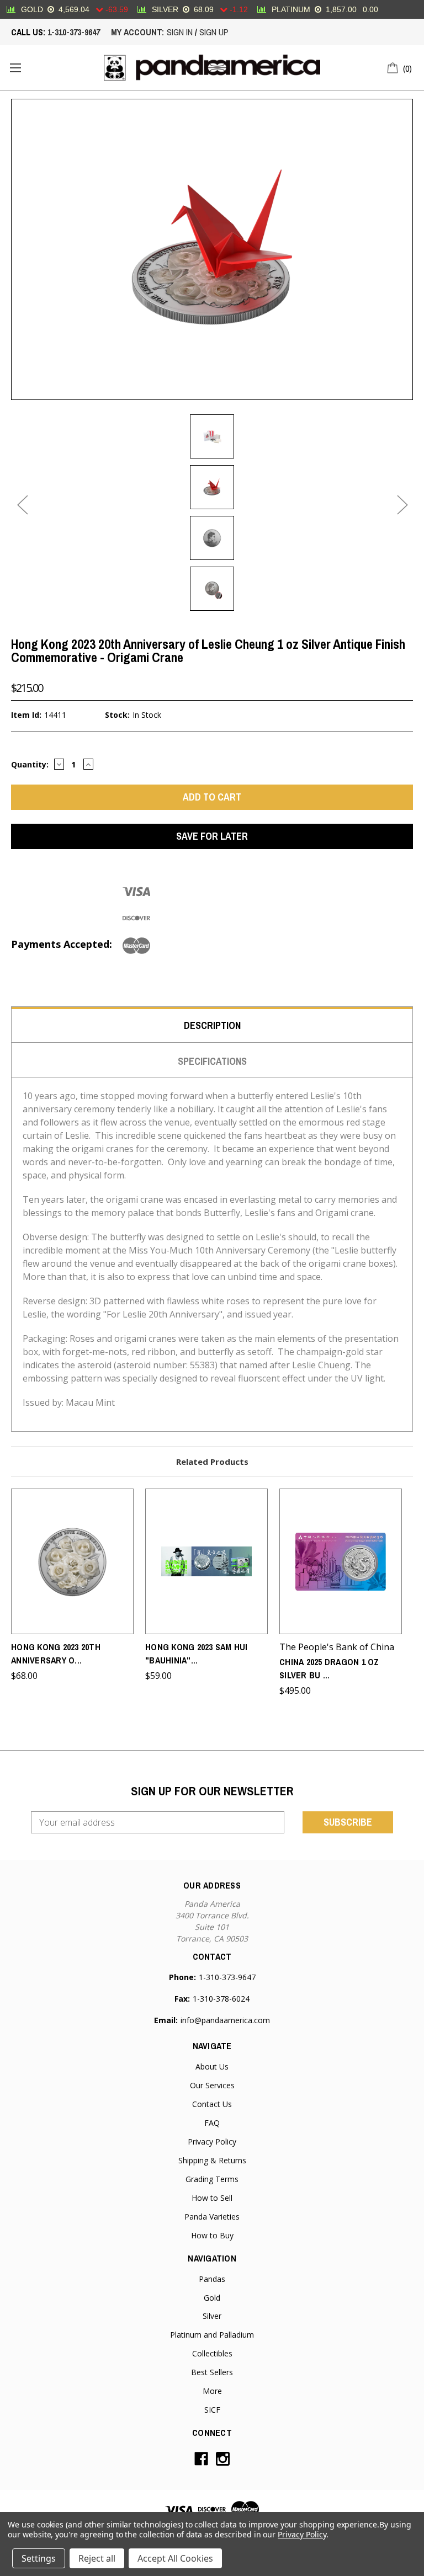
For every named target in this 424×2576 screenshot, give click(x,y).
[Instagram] (223, 2459)
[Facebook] (201, 2459)
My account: (137, 32)
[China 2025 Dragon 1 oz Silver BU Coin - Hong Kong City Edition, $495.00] (341, 1561)
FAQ (212, 2123)
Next (402, 505)
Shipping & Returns (212, 2160)
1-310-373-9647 (74, 32)
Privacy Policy (212, 2142)
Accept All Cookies (175, 2558)
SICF (212, 2410)
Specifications (212, 1061)
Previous (22, 505)
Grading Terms (212, 2179)
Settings (39, 2558)
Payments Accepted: (62, 944)
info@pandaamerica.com (225, 2020)
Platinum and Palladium (212, 2335)
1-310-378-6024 (221, 1999)
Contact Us (212, 2104)
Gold (212, 2298)
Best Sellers (212, 2372)
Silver (212, 2316)
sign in (180, 32)
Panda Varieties (212, 2217)
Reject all (97, 2558)
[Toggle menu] (15, 68)
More (212, 2391)
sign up (214, 32)
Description (212, 1025)
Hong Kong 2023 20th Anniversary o (56, 1654)
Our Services (212, 2085)
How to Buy (212, 2235)
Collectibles (212, 2353)
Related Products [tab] (212, 1462)
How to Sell (212, 2198)
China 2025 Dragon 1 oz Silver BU (329, 1668)
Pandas (212, 2279)
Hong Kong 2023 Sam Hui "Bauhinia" (197, 1654)
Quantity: (30, 764)
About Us (212, 2066)
